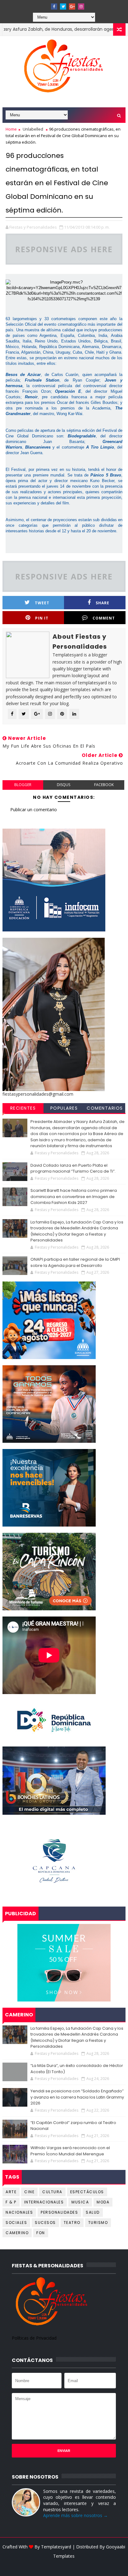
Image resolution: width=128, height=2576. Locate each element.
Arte (11, 2192)
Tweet (42, 603)
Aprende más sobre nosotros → (75, 2515)
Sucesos (45, 2223)
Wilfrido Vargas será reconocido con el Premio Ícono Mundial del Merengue (70, 2151)
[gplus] (72, 7)
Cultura (52, 2192)
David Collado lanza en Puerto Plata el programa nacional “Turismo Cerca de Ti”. (73, 1168)
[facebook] (54, 7)
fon (41, 2233)
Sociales (16, 2223)
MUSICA (80, 2202)
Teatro (72, 2223)
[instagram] (81, 7)
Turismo (98, 2223)
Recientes (23, 1108)
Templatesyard (56, 2547)
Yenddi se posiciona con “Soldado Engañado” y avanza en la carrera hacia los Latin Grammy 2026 (77, 2097)
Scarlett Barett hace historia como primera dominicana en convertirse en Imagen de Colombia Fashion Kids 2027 (74, 1196)
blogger (23, 785)
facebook (104, 785)
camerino (17, 2233)
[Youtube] (45, 5)
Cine (29, 2192)
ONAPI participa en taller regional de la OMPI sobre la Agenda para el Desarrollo (75, 1262)
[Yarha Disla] (63, 2565)
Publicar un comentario (34, 809)
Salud (93, 2212)
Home (11, 129)
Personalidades (59, 2212)
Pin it (42, 618)
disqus (64, 785)
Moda (103, 2202)
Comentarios (105, 1108)
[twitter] (63, 7)
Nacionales (19, 2212)
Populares (64, 1108)
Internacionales (44, 2202)
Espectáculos (87, 2192)
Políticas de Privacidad (34, 2338)
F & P (11, 2202)
